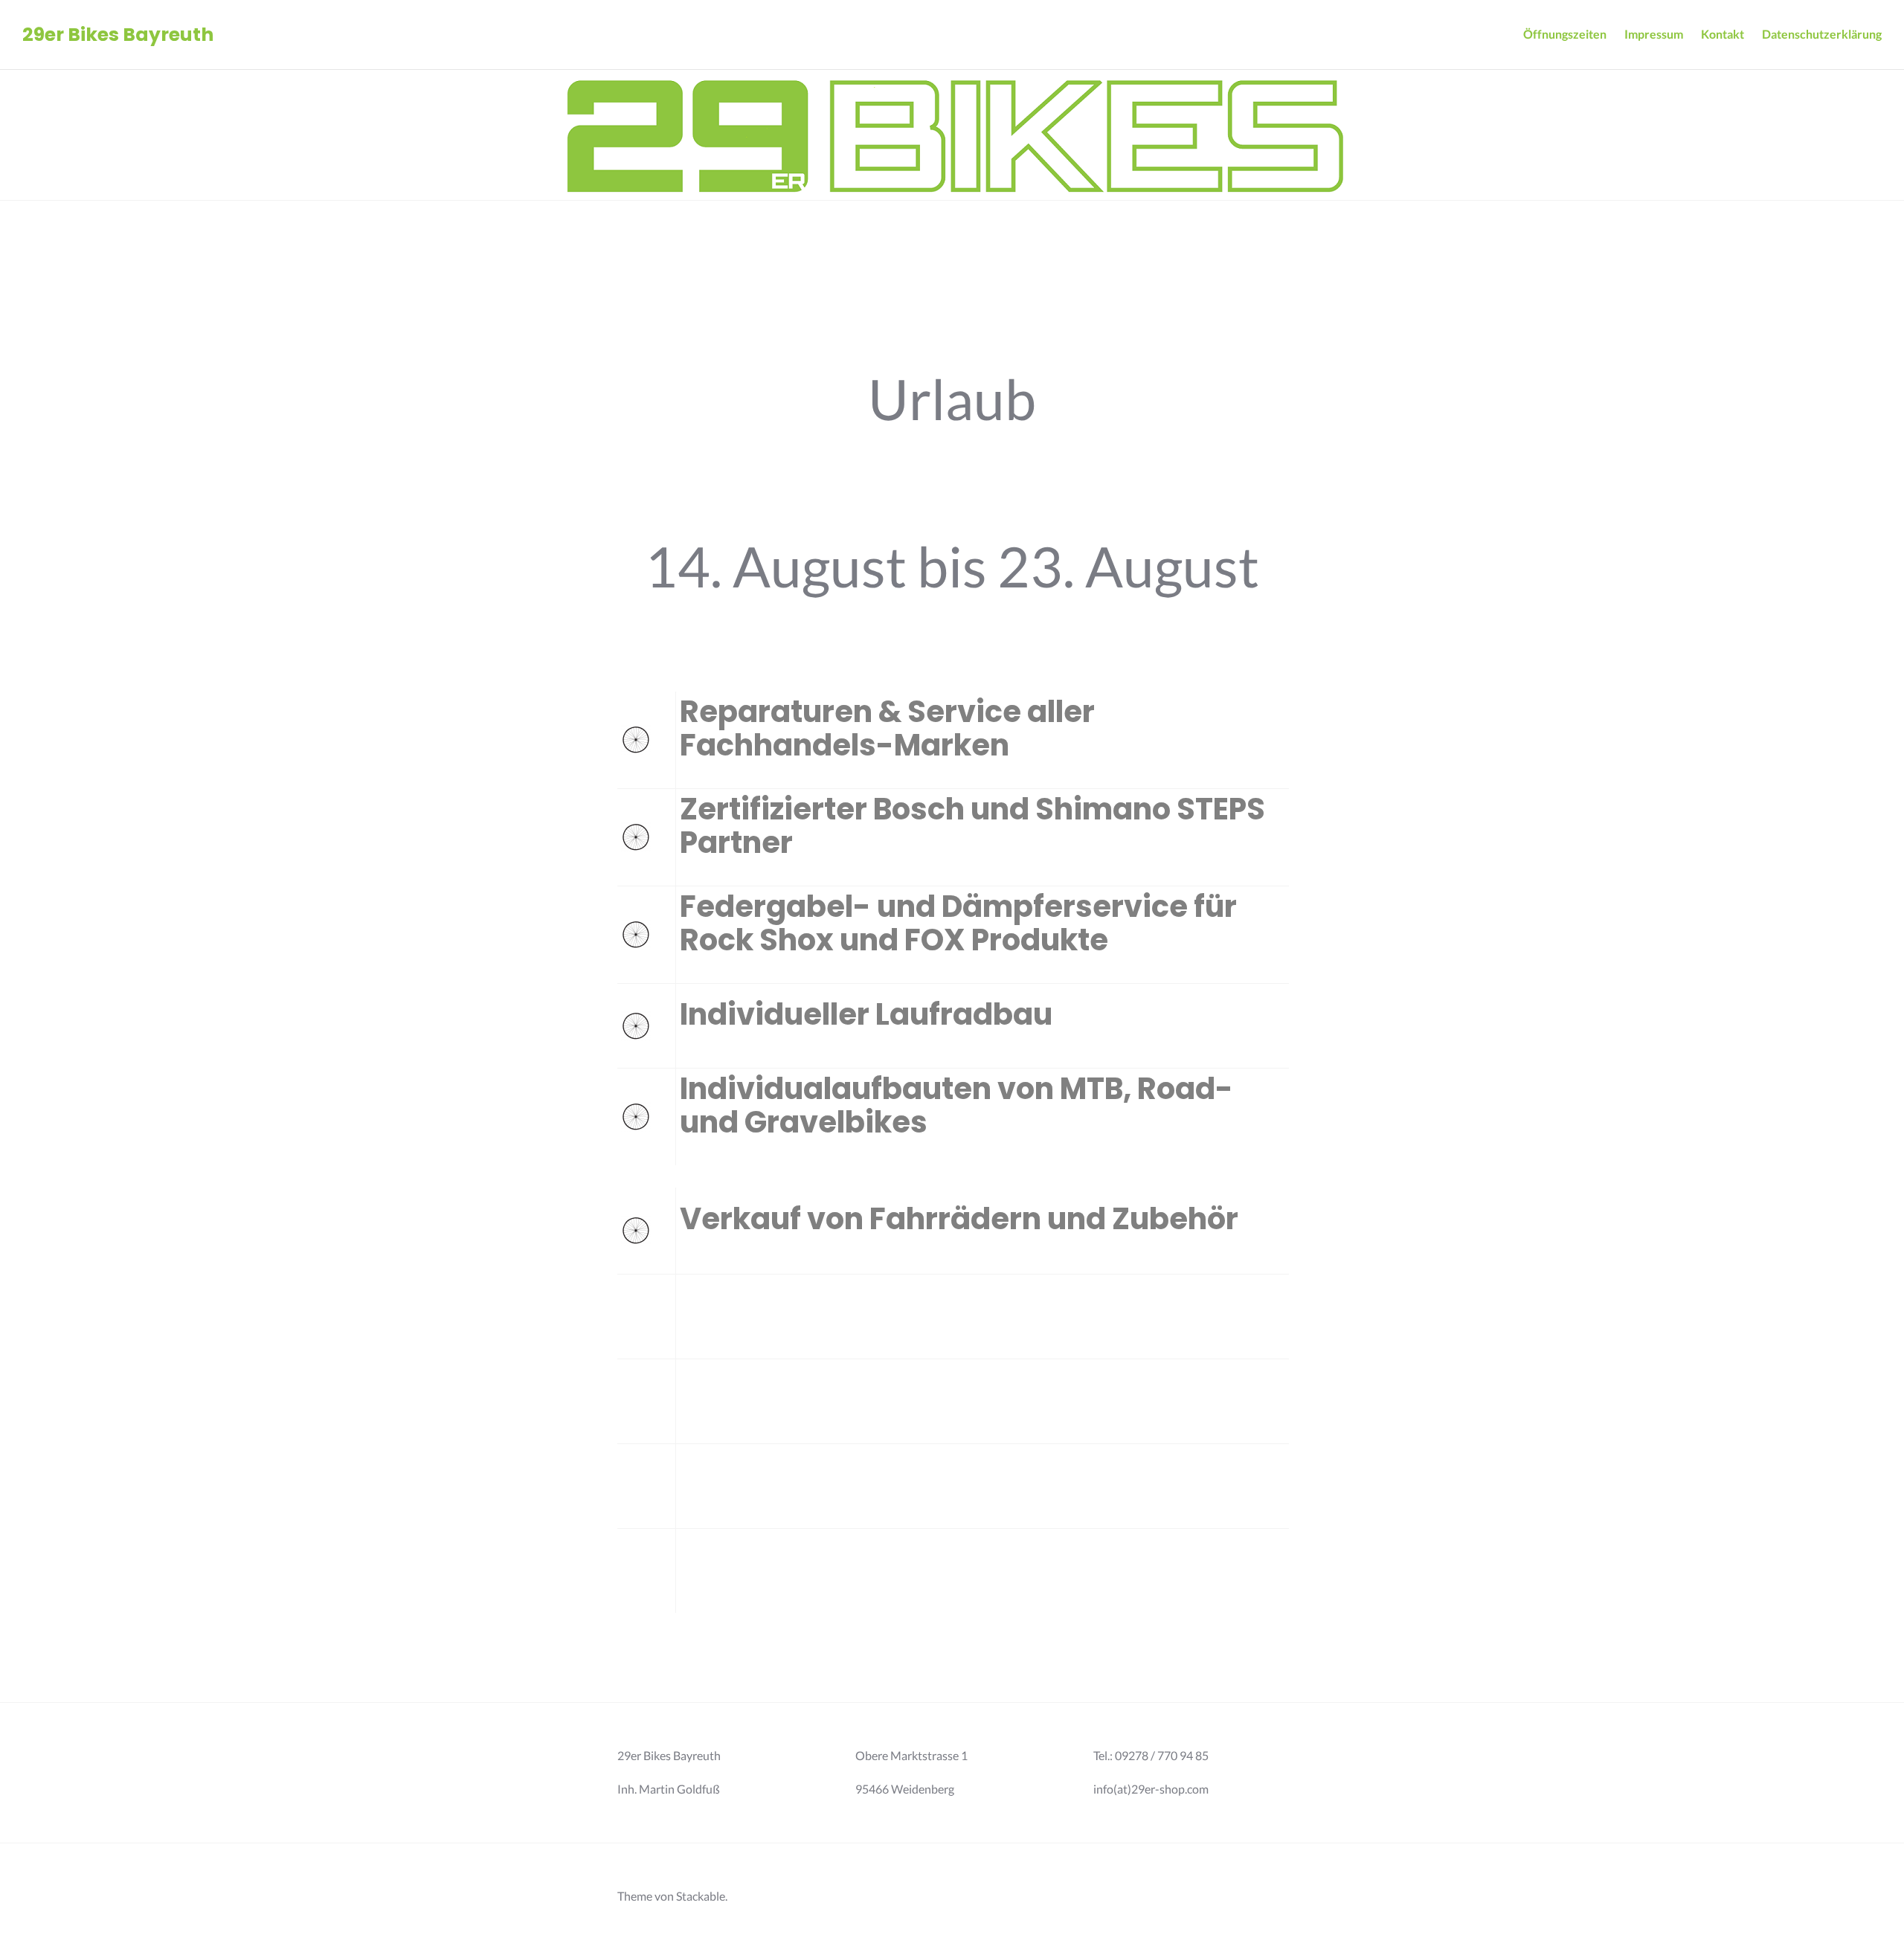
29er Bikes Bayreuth (118, 35)
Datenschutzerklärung (1822, 34)
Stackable (701, 1896)
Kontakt (1723, 34)
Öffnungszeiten (1565, 34)
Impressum (1654, 34)
